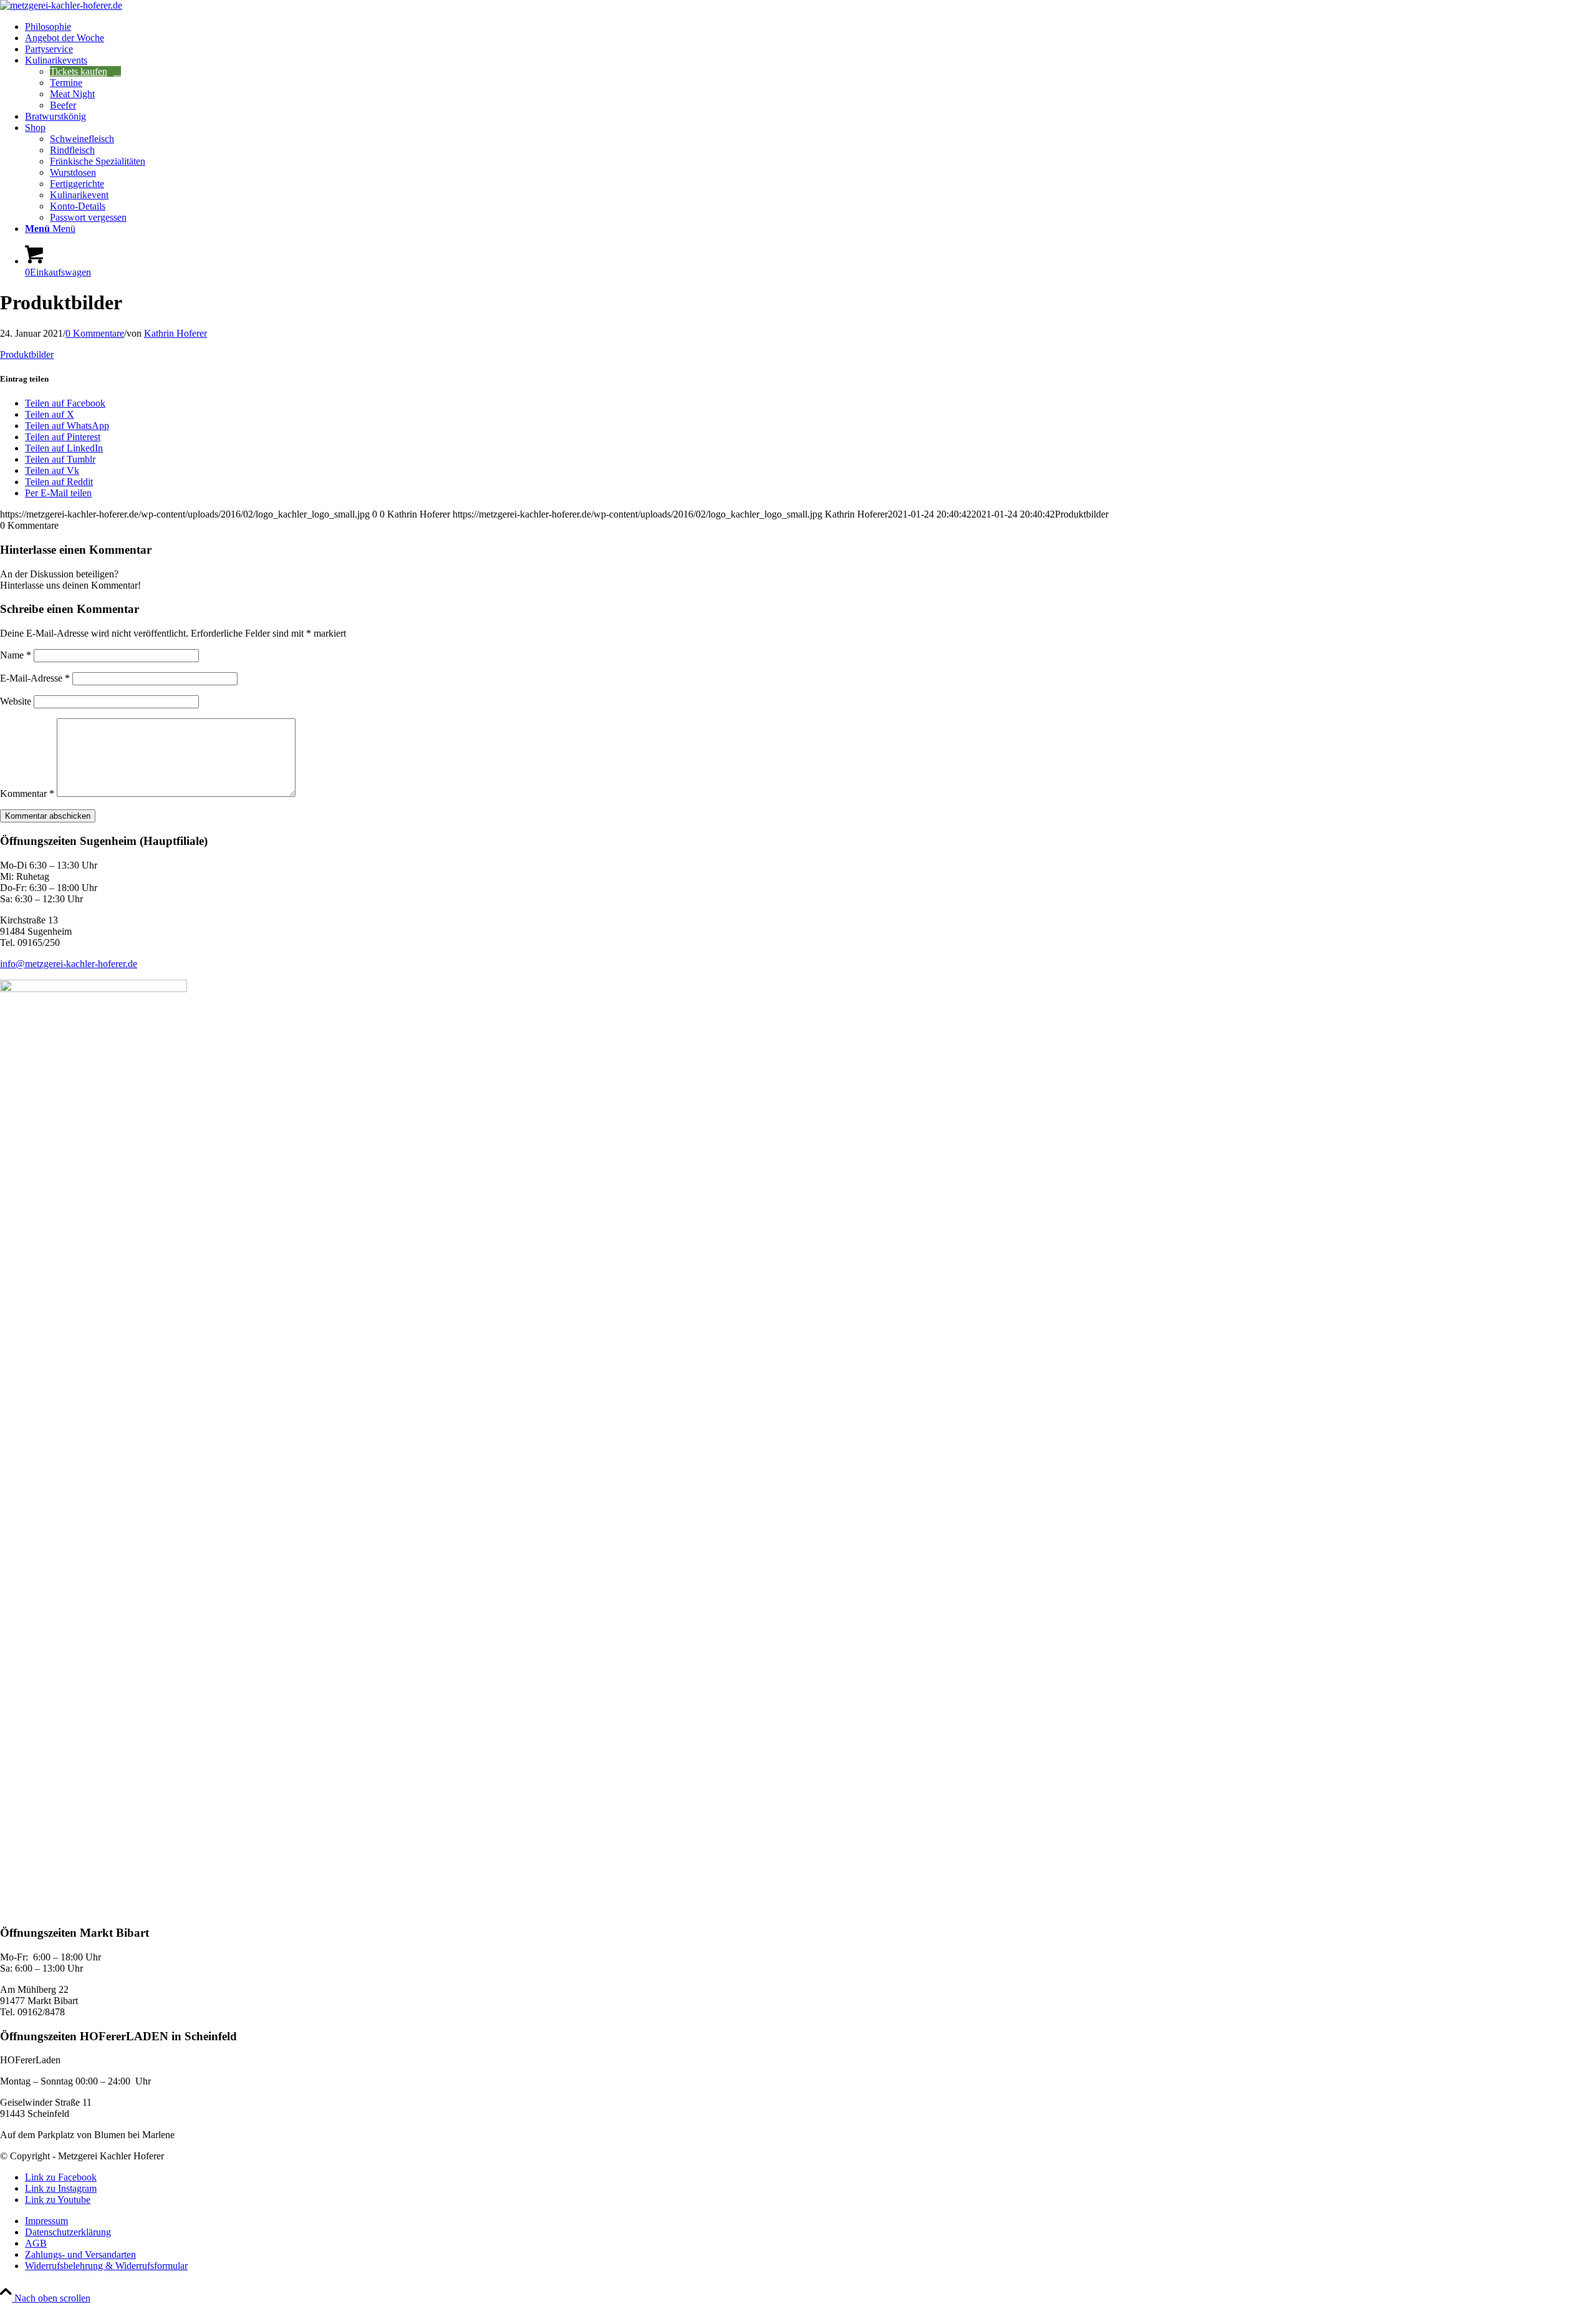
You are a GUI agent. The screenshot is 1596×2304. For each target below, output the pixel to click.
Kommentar (27, 793)
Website (16, 701)
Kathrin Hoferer (175, 333)
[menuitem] (810, 27)
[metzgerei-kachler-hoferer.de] (61, 5)
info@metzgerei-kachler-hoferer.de (69, 964)
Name (16, 655)
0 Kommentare (95, 333)
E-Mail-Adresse (35, 678)
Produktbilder (27, 354)
